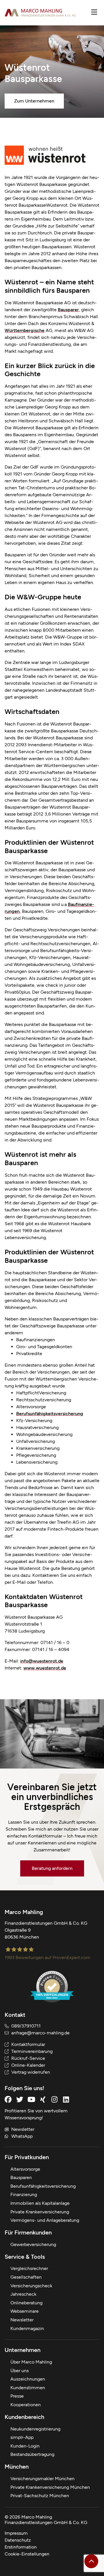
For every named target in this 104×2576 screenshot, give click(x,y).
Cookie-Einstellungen (27, 2554)
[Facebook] (8, 2099)
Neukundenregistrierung (35, 2429)
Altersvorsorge (25, 2169)
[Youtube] (31, 2099)
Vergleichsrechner (29, 2268)
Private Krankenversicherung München (50, 2487)
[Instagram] (54, 2099)
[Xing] (43, 2099)
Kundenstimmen (28, 2388)
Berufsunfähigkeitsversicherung (50, 1414)
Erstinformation (21, 2547)
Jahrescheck (23, 2294)
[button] (94, 13)
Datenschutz (18, 2540)
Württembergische (25, 330)
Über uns (19, 2371)
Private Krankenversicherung (40, 2212)
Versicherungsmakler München (42, 2479)
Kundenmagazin (27, 2328)
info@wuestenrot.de (42, 1661)
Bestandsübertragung (32, 2454)
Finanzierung (24, 2194)
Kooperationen (26, 2405)
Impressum (16, 2533)
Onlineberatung (26, 2303)
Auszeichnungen (28, 2379)
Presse (17, 2396)
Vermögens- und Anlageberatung (45, 2220)
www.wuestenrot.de (45, 1668)
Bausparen (21, 2177)
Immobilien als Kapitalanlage (40, 2203)
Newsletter (22, 2320)
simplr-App (22, 2437)
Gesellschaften (26, 2277)
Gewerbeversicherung (33, 2244)
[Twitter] (20, 2099)
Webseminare (25, 2311)
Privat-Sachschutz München (40, 2496)
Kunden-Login (25, 2446)
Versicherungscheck (31, 2286)
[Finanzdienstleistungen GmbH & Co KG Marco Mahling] (40, 13)
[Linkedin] (66, 2099)
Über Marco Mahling (31, 2362)
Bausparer (68, 310)
